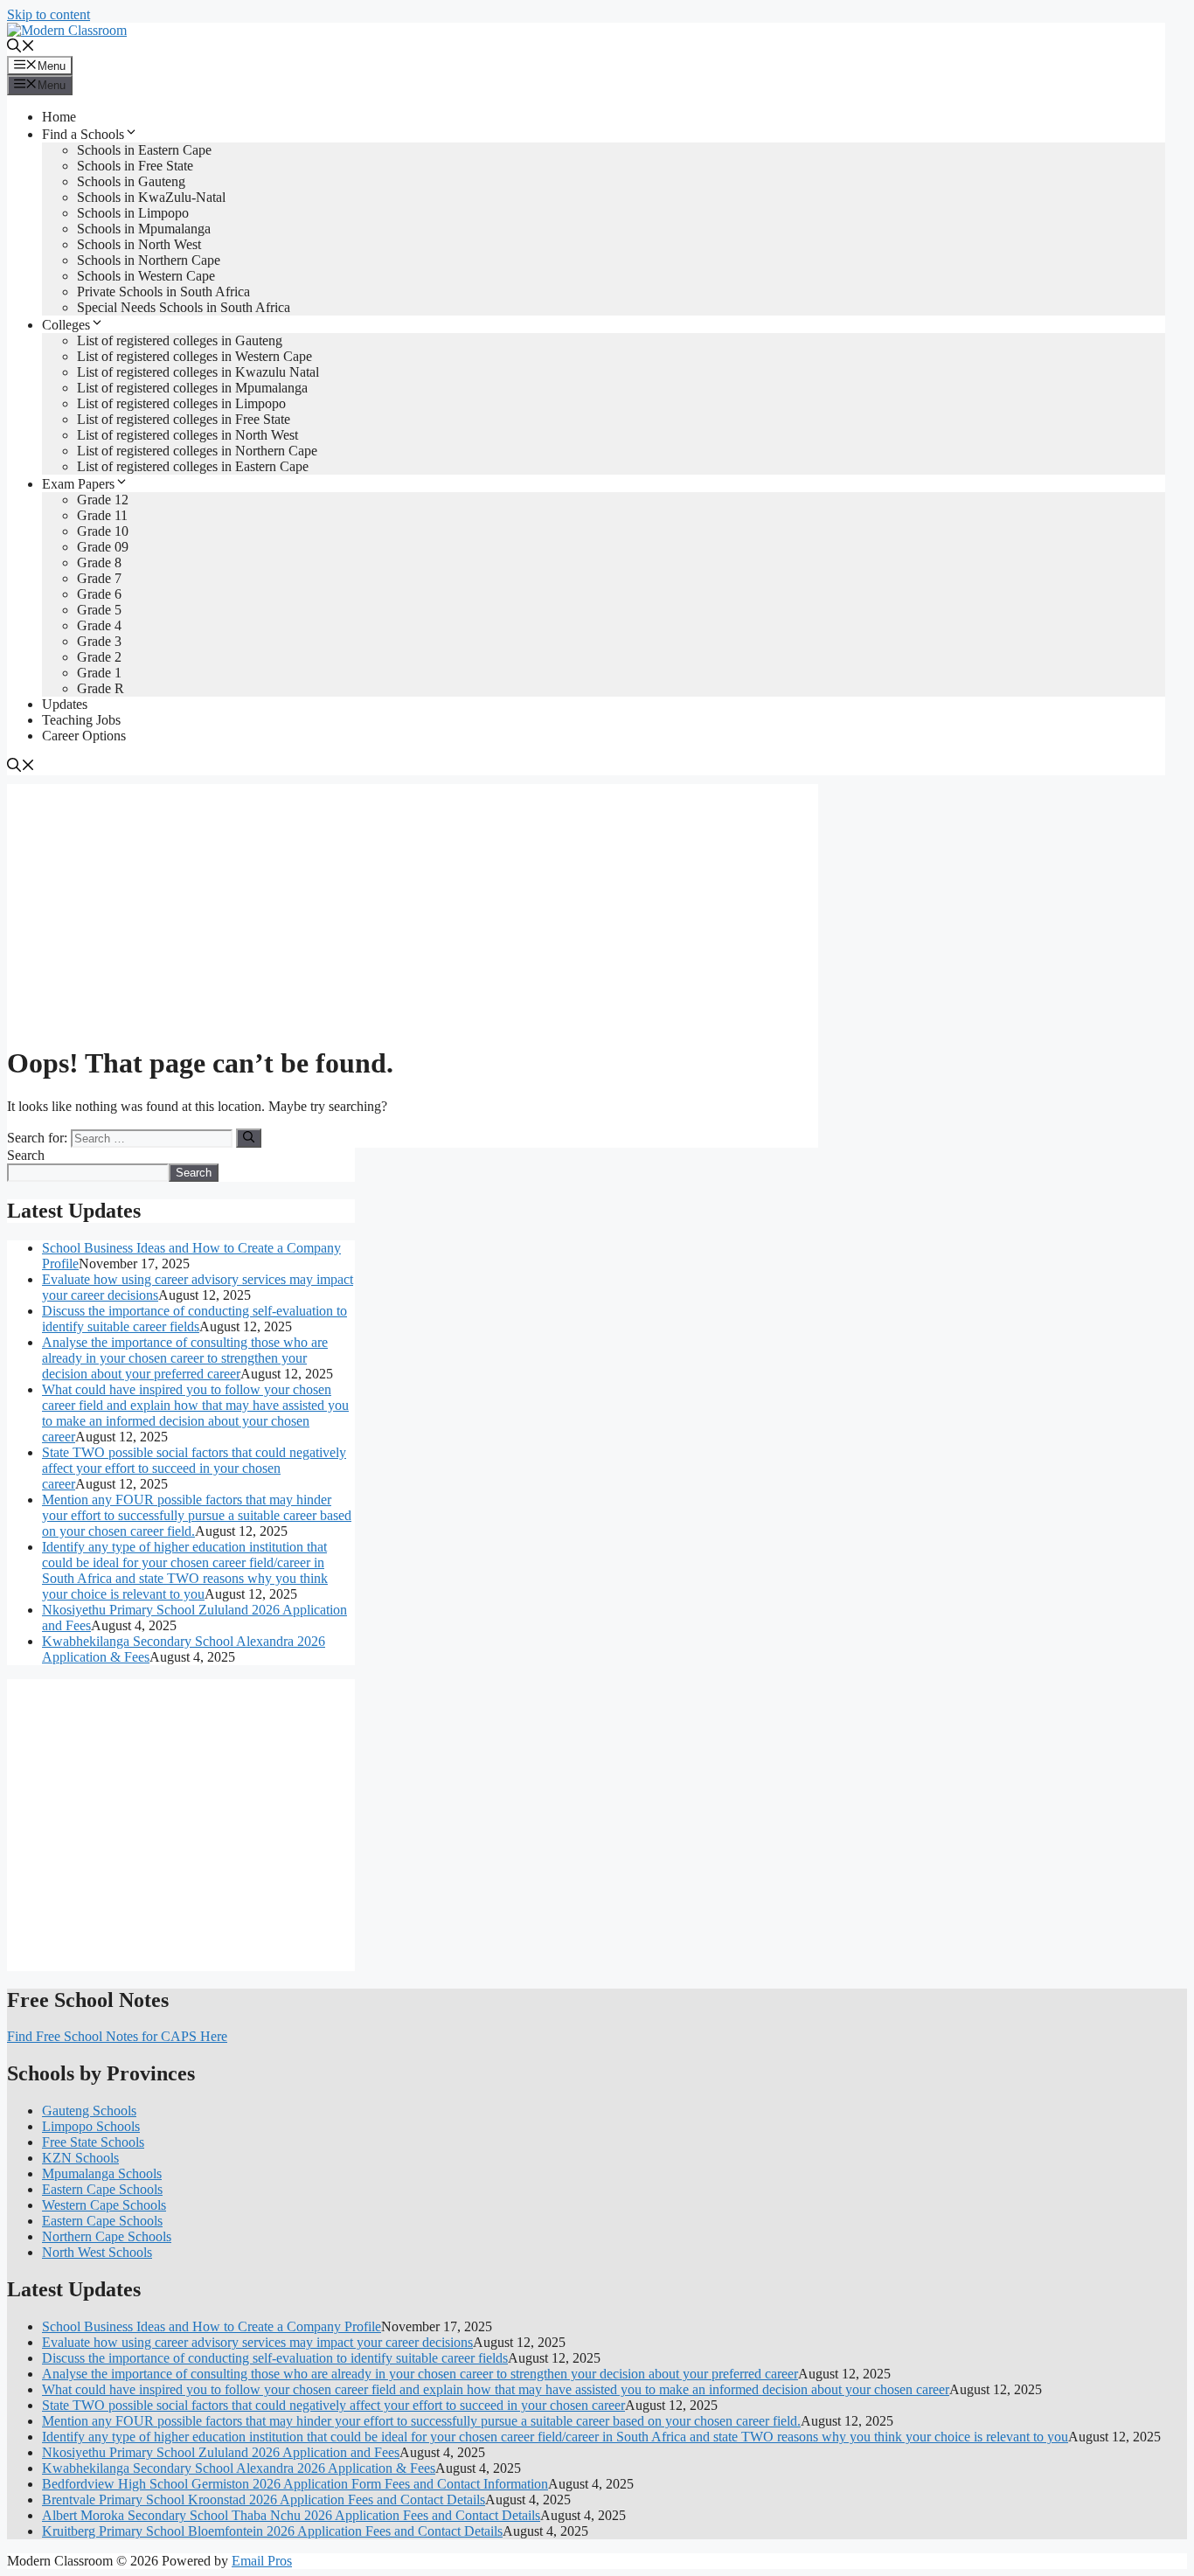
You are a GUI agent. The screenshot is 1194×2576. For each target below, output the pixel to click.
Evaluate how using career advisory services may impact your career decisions (257, 2342)
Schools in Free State (135, 166)
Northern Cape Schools (107, 2236)
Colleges (66, 325)
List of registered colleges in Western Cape (194, 356)
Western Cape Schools (104, 2205)
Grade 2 (99, 657)
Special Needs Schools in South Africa (184, 307)
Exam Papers (78, 484)
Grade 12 (103, 500)
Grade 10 (103, 531)
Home (59, 117)
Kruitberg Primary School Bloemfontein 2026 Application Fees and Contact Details (272, 2531)
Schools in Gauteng (131, 181)
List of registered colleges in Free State (184, 419)
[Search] (249, 1138)
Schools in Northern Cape (149, 260)
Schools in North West (139, 244)
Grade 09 (103, 547)
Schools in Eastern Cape (144, 150)
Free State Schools (93, 2142)
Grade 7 (99, 578)
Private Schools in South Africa (163, 292)
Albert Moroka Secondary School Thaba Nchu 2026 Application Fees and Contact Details (291, 2515)
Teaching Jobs (81, 720)
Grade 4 (99, 625)
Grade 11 (102, 515)
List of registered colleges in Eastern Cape (193, 466)
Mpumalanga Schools (102, 2173)
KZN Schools (80, 2158)
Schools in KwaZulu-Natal (151, 197)
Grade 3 (99, 641)
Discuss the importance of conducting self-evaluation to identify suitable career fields (194, 1319)
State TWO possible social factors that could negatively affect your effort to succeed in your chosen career (194, 1468)
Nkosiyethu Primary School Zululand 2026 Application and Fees (221, 2452)
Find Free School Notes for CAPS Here (117, 2036)
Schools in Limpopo (133, 213)
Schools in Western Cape (146, 276)
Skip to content (49, 14)
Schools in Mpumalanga (144, 229)
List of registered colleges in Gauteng (180, 340)
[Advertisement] (413, 906)
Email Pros (262, 2561)
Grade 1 (99, 673)
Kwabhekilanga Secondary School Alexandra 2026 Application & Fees (239, 2468)
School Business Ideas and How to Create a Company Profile (212, 2326)
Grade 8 (99, 562)
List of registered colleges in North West (187, 435)
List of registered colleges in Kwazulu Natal (198, 372)
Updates (65, 704)
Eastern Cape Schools (102, 2189)
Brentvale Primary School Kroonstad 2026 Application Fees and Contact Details (264, 2500)
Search (26, 1155)
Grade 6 (99, 594)
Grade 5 (99, 610)
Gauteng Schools (89, 2111)
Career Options (84, 736)
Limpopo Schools (91, 2126)
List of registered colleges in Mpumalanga (192, 388)
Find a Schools (83, 134)
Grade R (101, 688)
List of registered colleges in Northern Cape (197, 451)
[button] (21, 48)
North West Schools (97, 2252)
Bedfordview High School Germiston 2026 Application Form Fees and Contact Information (295, 2484)
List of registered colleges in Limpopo (181, 403)
